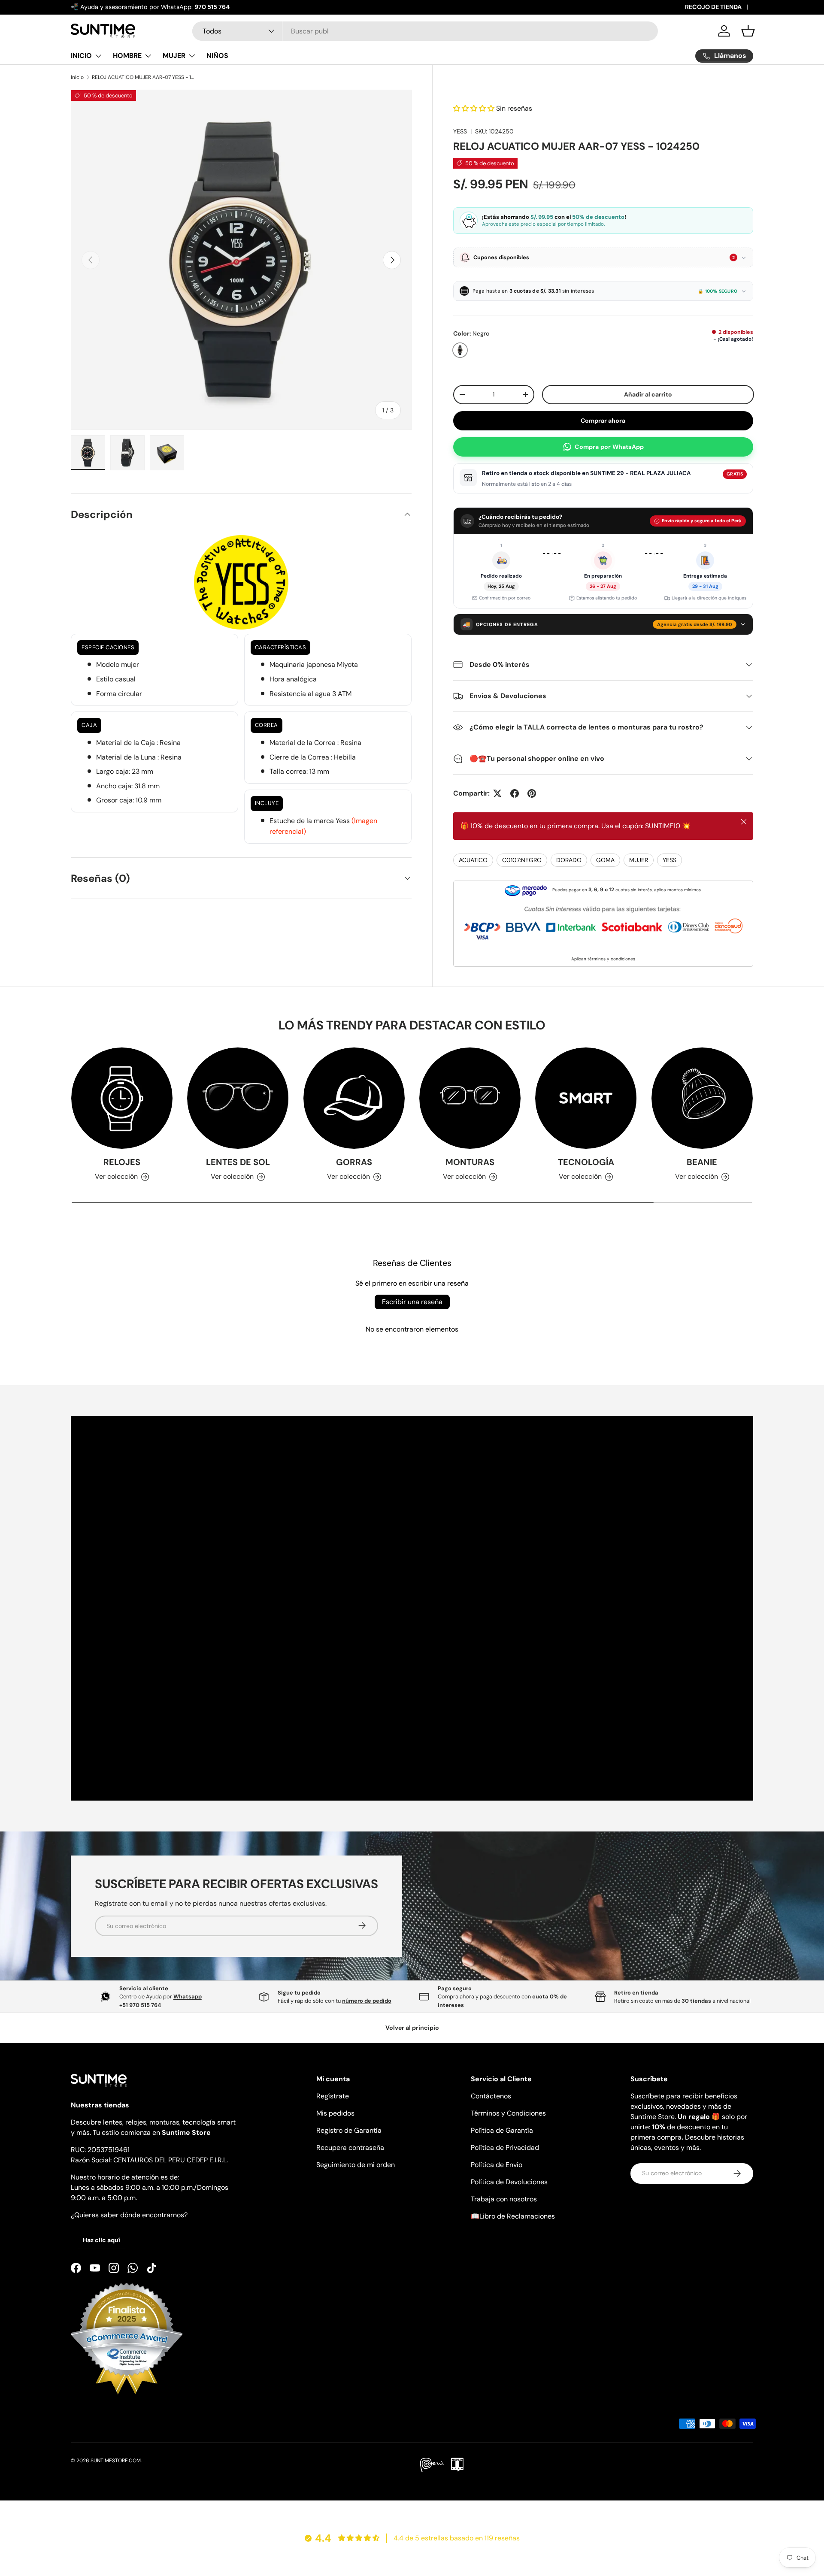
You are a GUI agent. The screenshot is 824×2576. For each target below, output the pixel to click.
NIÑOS (217, 56)
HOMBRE (127, 56)
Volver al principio (412, 2028)
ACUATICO (473, 860)
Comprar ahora (603, 421)
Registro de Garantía (349, 2130)
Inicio (77, 77)
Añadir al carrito (647, 394)
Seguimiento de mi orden (356, 2165)
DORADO (569, 860)
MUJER (174, 56)
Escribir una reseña (412, 1302)
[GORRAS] (354, 1098)
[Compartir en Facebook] (515, 793)
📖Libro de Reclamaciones (513, 2216)
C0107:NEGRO (522, 860)
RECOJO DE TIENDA (713, 7)
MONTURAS (470, 1162)
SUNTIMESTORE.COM (116, 2461)
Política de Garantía (502, 2130)
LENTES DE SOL (238, 1162)
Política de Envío (497, 2165)
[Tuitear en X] (497, 793)
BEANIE (702, 1162)
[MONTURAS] (470, 1098)
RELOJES (122, 1162)
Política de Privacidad (505, 2148)
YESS (460, 131)
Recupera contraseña (350, 2148)
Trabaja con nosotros (504, 2199)
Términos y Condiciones (508, 2113)
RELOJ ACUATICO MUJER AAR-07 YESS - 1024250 (143, 77)
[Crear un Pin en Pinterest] (532, 793)
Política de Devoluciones (509, 2182)
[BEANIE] (702, 1098)
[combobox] (425, 31)
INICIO (81, 56)
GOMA (605, 860)
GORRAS (354, 1162)
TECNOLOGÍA (586, 1162)
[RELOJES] (122, 1098)
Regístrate (333, 2096)
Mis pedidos (335, 2113)
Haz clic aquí (101, 2240)
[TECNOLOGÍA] (586, 1098)
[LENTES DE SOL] (238, 1098)
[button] (748, 31)
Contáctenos (491, 2096)
